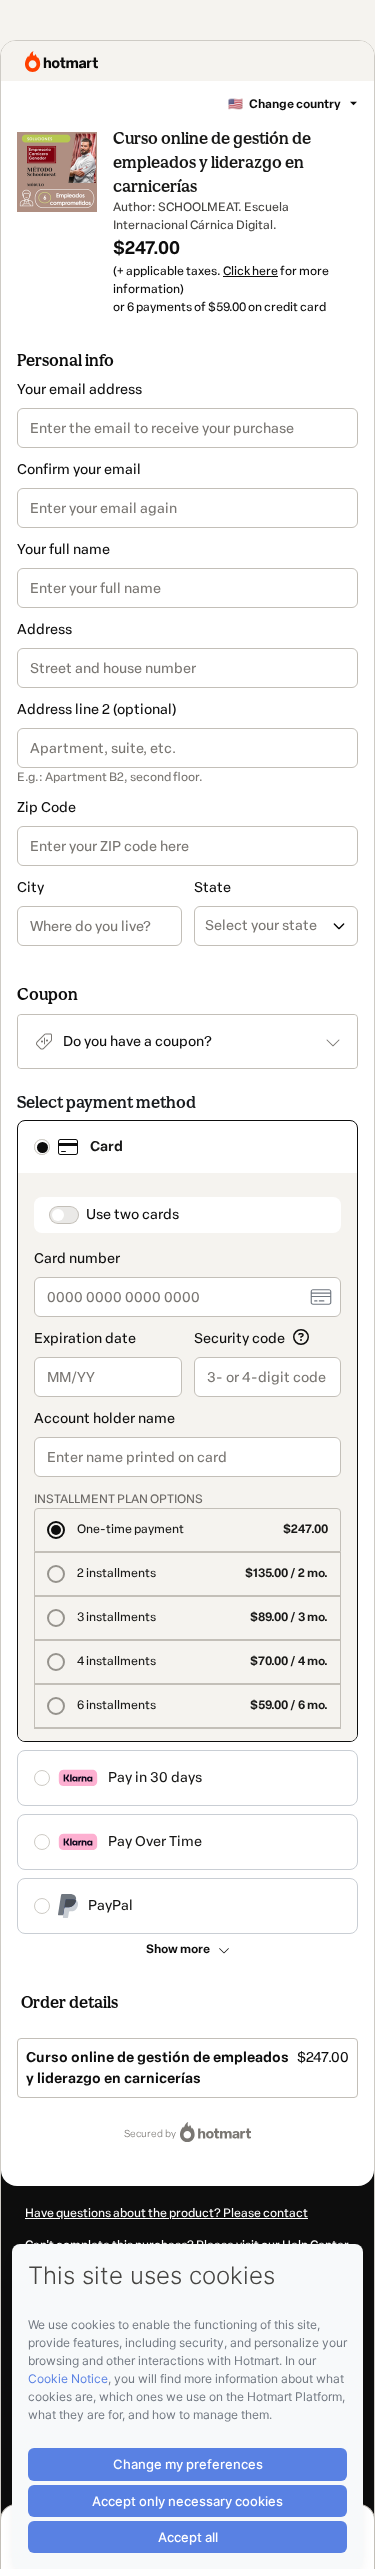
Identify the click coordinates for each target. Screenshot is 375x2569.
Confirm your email (79, 469)
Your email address (79, 389)
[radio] (42, 1147)
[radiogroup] (187, 1527)
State (212, 887)
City (30, 887)
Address (44, 629)
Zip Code (46, 807)
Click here (250, 271)
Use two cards (132, 1214)
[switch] (64, 1215)
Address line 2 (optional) (96, 709)
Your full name (63, 549)
